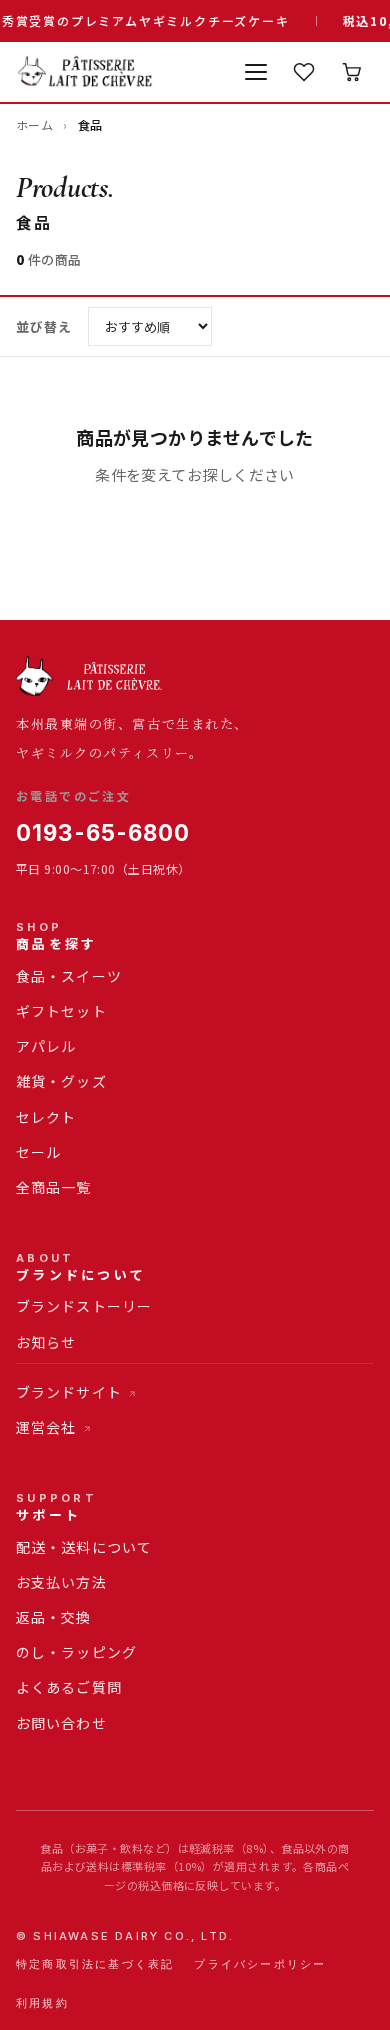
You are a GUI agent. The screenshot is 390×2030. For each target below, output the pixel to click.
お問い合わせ (61, 1723)
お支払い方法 (61, 1582)
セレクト (46, 1117)
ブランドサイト (69, 1392)
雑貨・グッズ (61, 1081)
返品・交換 (54, 1617)
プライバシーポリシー (260, 1964)
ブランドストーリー (84, 1306)
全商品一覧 (54, 1187)
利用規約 (42, 2003)
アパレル (46, 1046)
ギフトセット (61, 1011)
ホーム (34, 124)
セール (38, 1152)
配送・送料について (84, 1547)
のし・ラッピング (76, 1652)
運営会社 (46, 1427)
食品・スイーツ (69, 976)
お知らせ (46, 1342)
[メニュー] (256, 72)
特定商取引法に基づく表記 (95, 1964)
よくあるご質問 (69, 1687)
